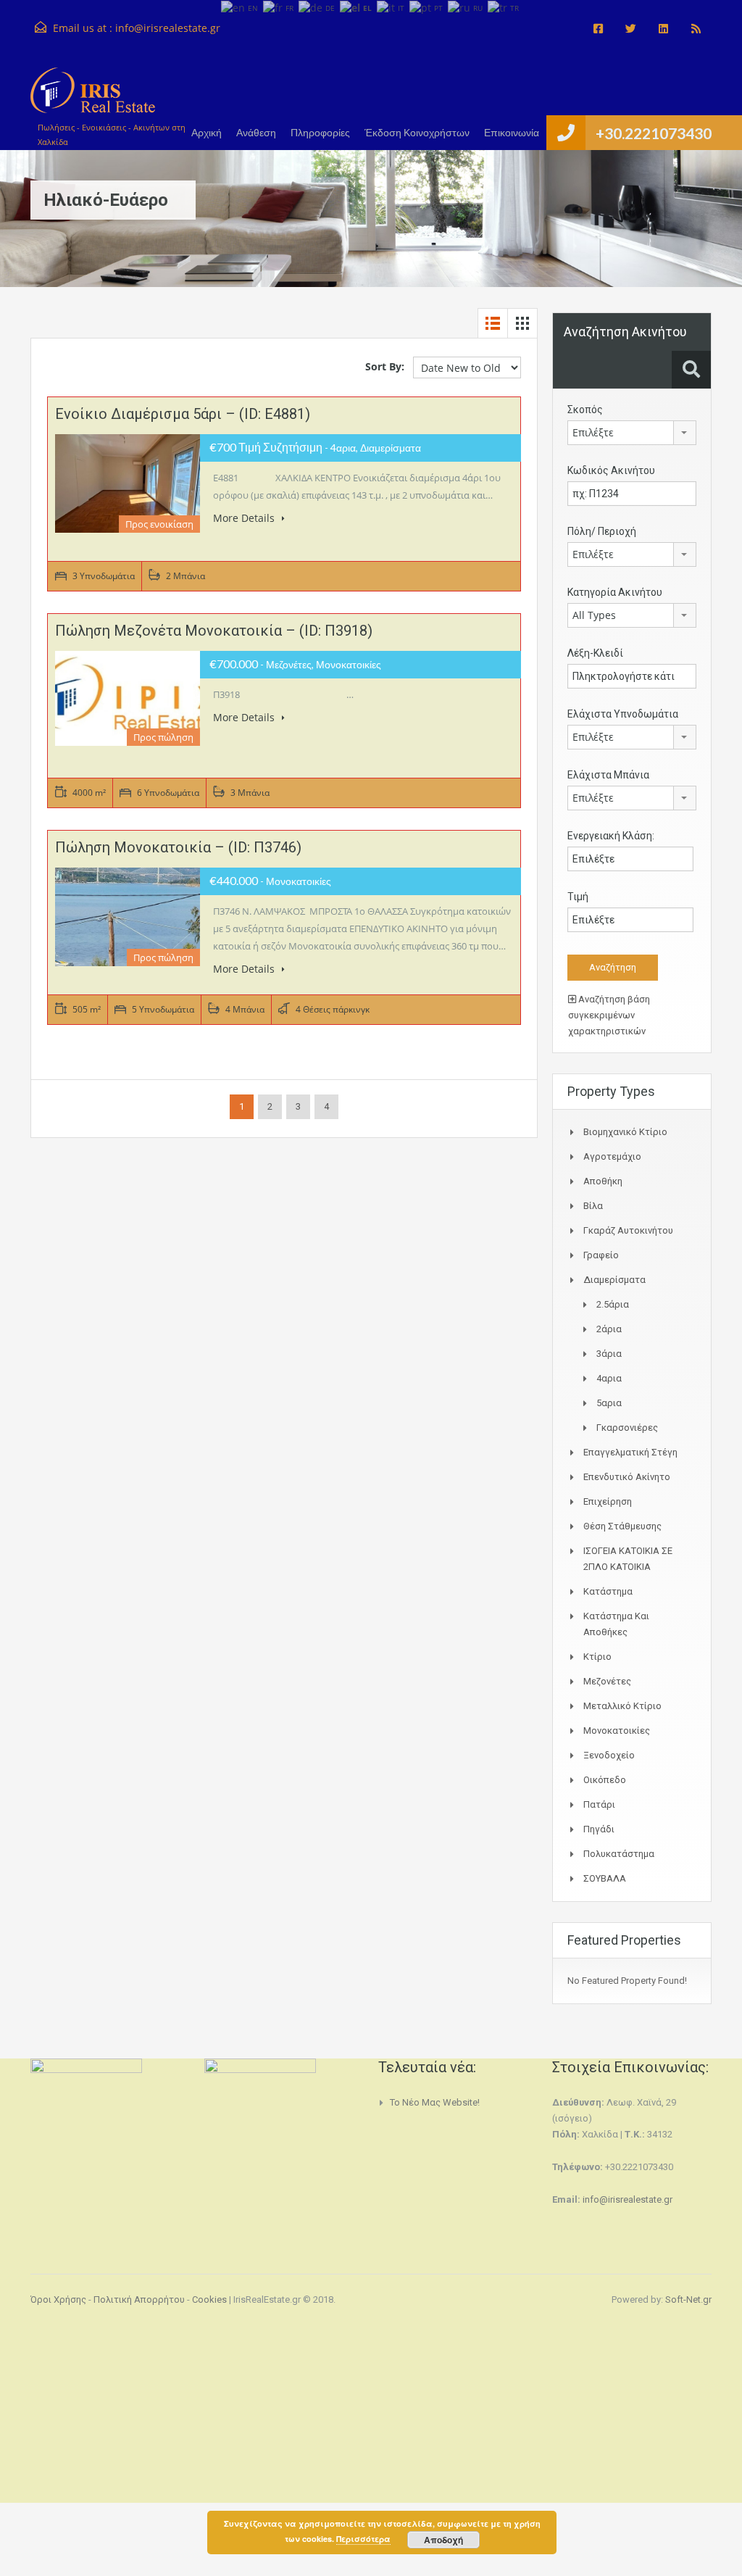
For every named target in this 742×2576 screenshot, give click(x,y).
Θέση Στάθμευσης (622, 1526)
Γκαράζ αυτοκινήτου (628, 1230)
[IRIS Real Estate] (93, 97)
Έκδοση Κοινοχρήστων (417, 132)
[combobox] (632, 433)
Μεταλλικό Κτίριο (622, 1706)
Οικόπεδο (605, 1780)
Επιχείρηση (608, 1501)
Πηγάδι (599, 1829)
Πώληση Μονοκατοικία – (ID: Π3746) (178, 847)
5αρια (609, 1403)
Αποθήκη (603, 1181)
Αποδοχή (443, 2540)
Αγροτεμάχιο (612, 1156)
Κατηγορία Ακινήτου (615, 592)
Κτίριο (597, 1657)
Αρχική (207, 132)
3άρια (609, 1354)
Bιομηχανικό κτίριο (625, 1132)
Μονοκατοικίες (617, 1731)
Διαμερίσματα (614, 1280)
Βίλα (593, 1206)
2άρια (609, 1329)
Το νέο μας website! (435, 2102)
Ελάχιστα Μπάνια (608, 775)
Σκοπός (585, 410)
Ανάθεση (256, 132)
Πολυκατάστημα (619, 1854)
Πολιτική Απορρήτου (139, 2299)
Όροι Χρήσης (58, 2299)
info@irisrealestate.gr (168, 28)
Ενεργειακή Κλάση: (611, 836)
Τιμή (578, 897)
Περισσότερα (363, 2539)
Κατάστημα (608, 1591)
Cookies (209, 2299)
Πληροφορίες (320, 132)
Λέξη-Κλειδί (595, 653)
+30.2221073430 (654, 133)
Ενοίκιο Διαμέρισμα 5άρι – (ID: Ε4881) (183, 414)
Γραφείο (601, 1255)
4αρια (609, 1378)
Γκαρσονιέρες (627, 1428)
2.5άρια (613, 1304)
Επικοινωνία (512, 132)
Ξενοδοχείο (609, 1755)
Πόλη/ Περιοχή (602, 531)
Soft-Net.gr (688, 2299)
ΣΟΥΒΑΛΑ (605, 1878)
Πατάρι (599, 1804)
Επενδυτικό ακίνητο (627, 1477)
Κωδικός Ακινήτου (611, 470)
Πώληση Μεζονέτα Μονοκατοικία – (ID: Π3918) (214, 631)
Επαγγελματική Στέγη (630, 1452)
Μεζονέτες (607, 1681)
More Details (245, 518)
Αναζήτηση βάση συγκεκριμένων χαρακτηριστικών (609, 1015)
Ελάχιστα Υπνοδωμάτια (623, 714)
